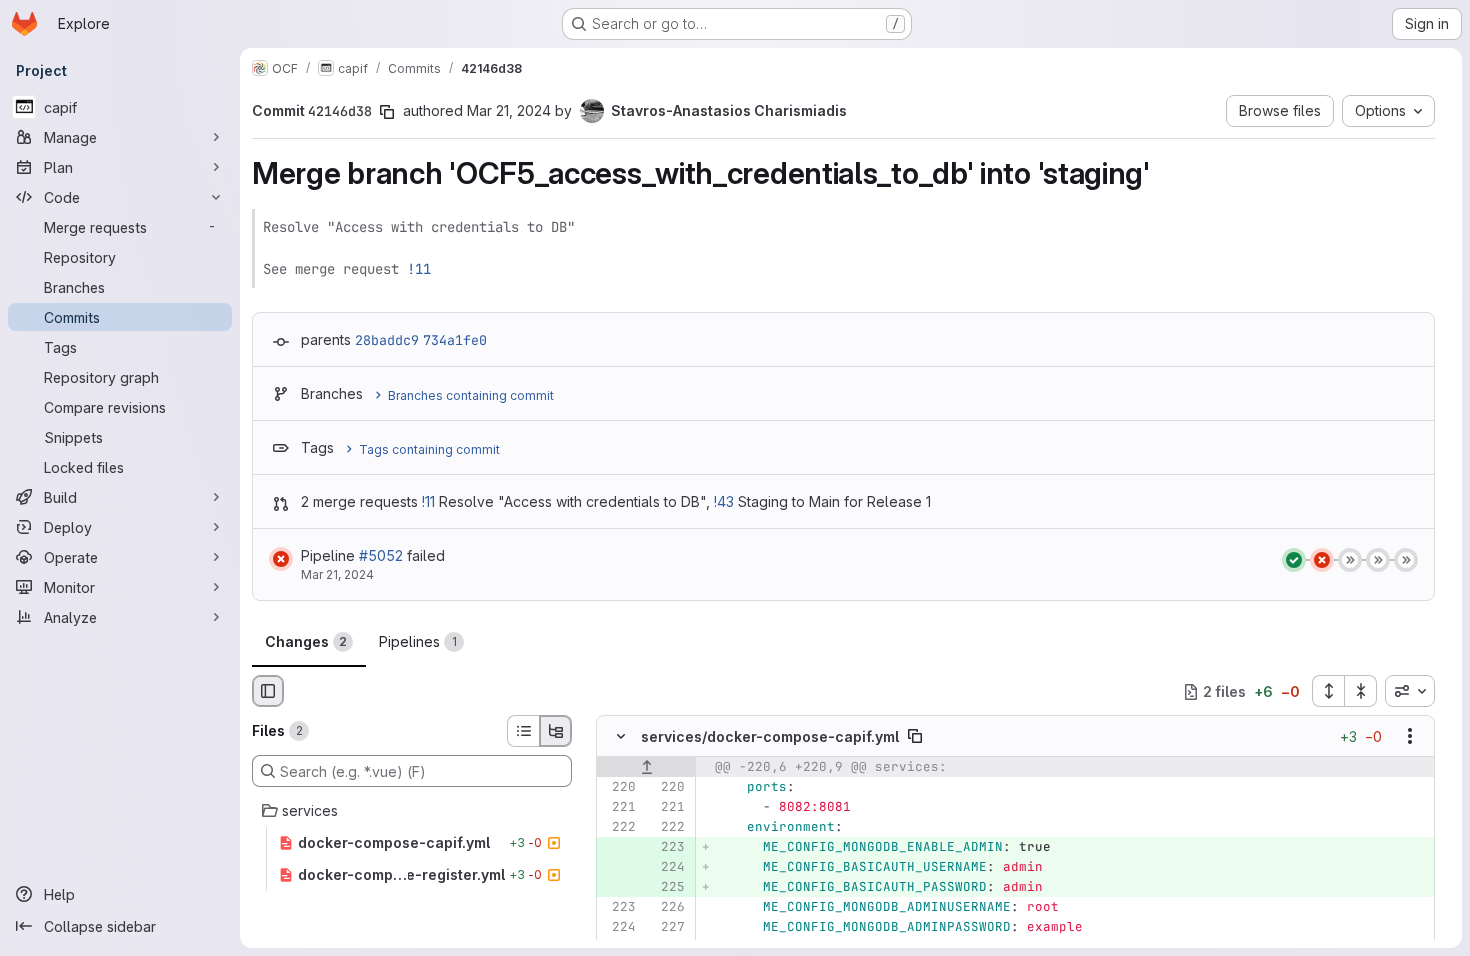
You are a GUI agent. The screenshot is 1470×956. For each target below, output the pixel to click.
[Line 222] (619, 828)
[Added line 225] (668, 888)
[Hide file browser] (268, 691)
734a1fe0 (455, 340)
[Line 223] (619, 908)
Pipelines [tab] (418, 641)
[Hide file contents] (621, 737)
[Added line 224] (668, 868)
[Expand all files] (1328, 691)
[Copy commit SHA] (387, 112)
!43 (724, 501)
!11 (419, 269)
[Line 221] (619, 808)
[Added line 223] (668, 848)
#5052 (381, 555)
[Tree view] (556, 731)
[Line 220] (619, 788)
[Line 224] (619, 928)
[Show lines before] (646, 768)
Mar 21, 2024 (509, 110)
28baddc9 (387, 340)
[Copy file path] (915, 737)
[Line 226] (668, 908)
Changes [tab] (306, 641)
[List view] (523, 731)
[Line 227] (668, 928)
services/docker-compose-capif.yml (770, 736)
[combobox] (1410, 691)
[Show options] (1410, 737)
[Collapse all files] (1361, 691)
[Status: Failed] (281, 559)
